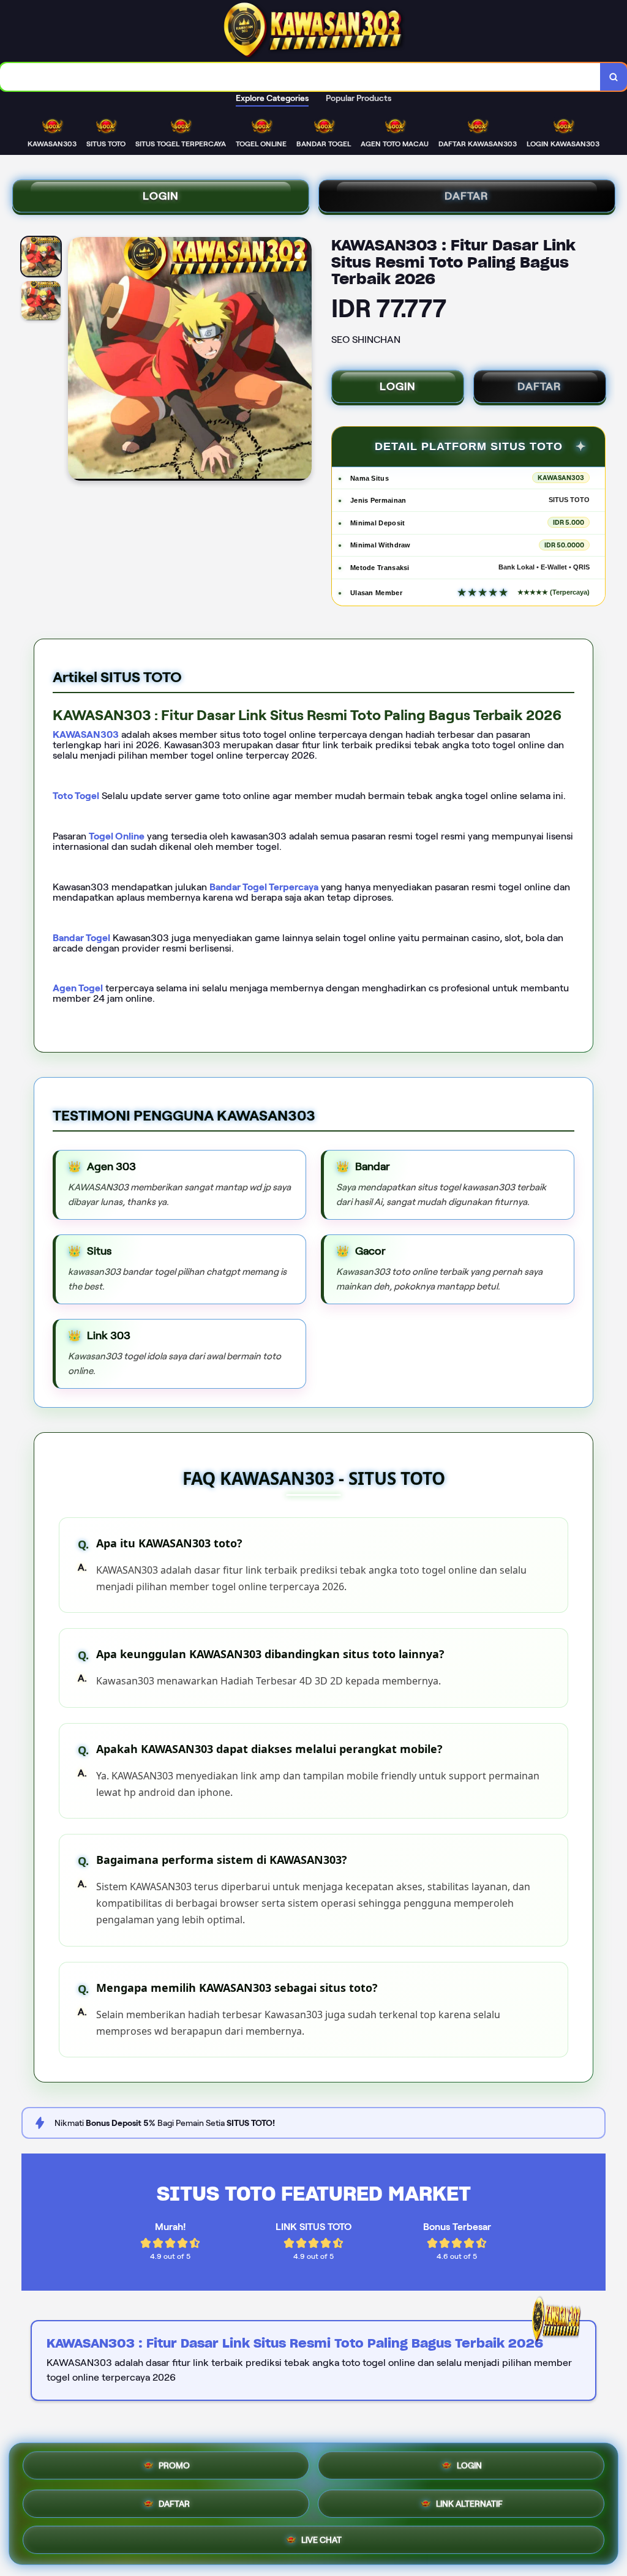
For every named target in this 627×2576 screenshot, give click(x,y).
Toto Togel (76, 796)
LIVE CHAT (321, 2537)
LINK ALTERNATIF (469, 2500)
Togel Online (117, 836)
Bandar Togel (81, 938)
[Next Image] (302, 361)
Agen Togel (78, 988)
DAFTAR (467, 196)
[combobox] (300, 77)
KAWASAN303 (86, 734)
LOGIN (161, 196)
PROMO (174, 2466)
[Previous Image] (78, 361)
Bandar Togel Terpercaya (264, 887)
